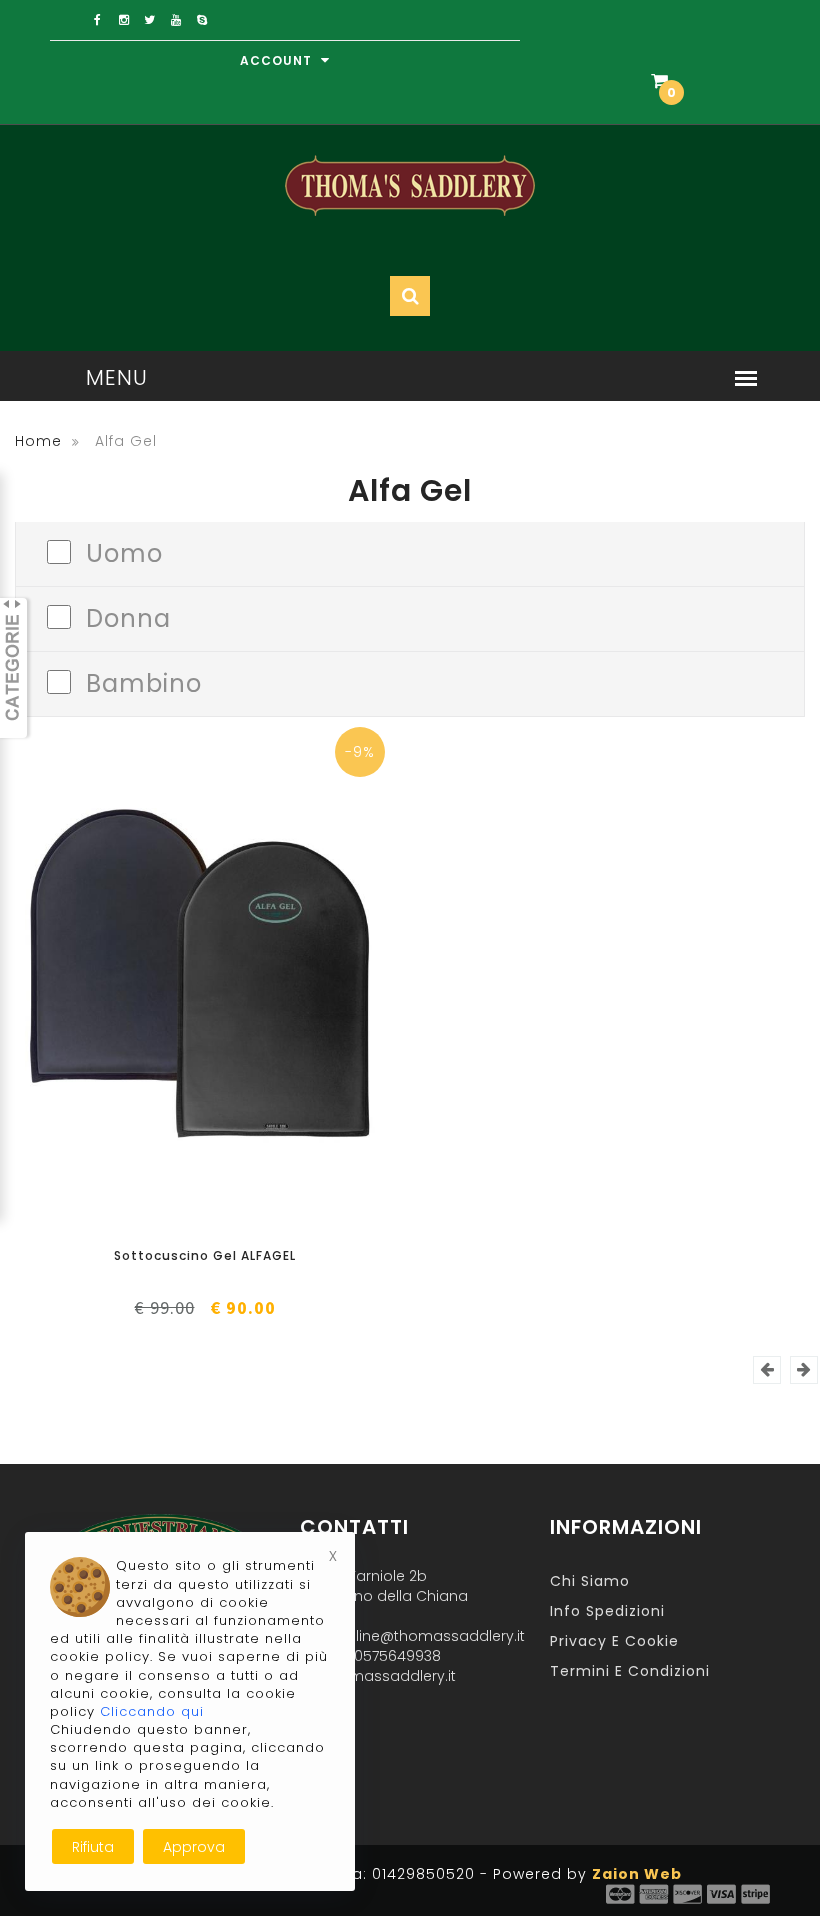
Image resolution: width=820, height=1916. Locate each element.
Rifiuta (93, 1847)
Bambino (144, 681)
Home (38, 441)
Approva (194, 1847)
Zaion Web (637, 1874)
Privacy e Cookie (614, 1641)
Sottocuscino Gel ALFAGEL (205, 1255)
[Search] (712, 145)
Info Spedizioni (607, 1611)
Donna (128, 616)
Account (278, 60)
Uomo (124, 551)
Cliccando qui (152, 1711)
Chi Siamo (590, 1581)
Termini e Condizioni (630, 1671)
